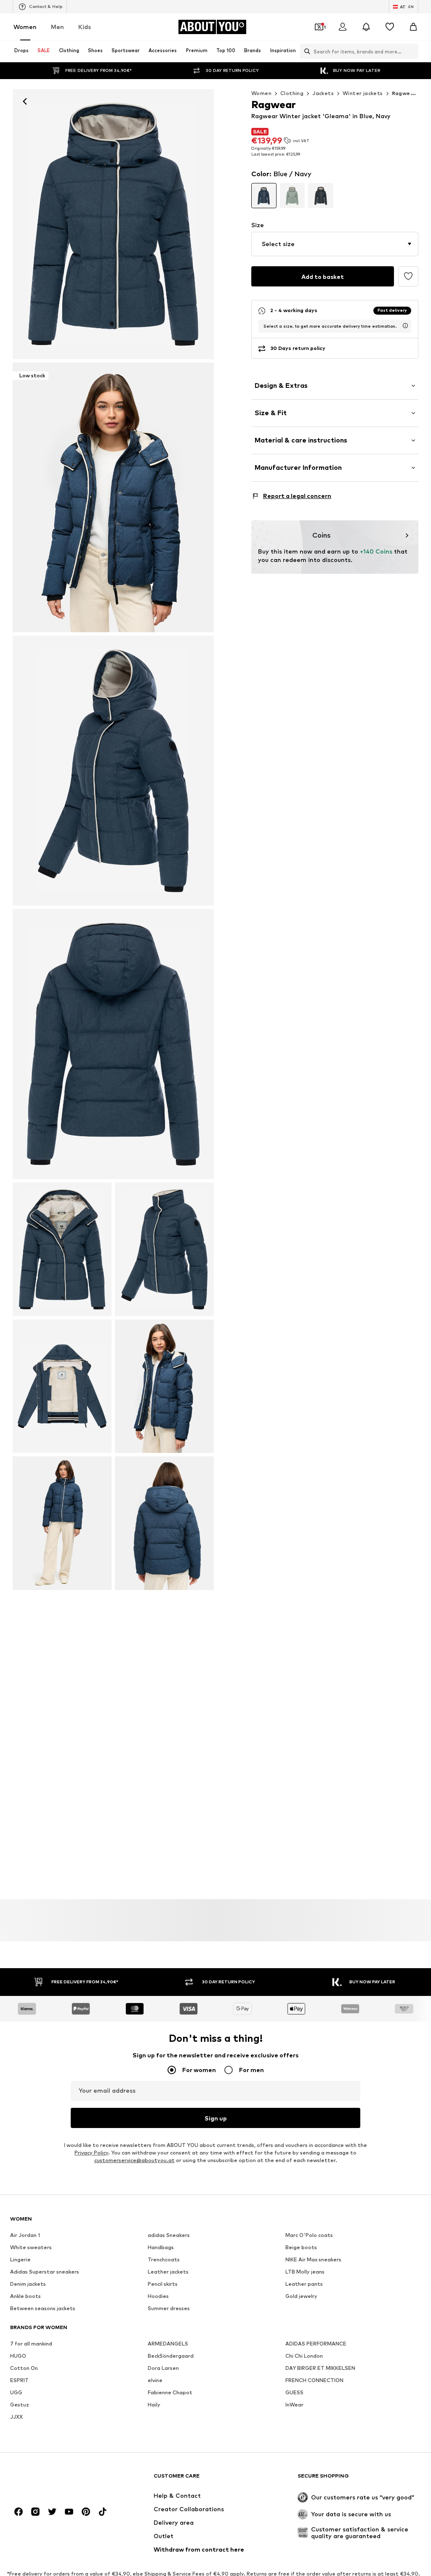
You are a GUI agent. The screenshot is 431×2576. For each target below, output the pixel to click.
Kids (85, 27)
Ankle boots (25, 2296)
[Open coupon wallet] (319, 27)
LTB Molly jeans (305, 2272)
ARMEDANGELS (168, 2344)
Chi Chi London (304, 2356)
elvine (155, 2380)
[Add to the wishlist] (408, 276)
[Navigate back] (25, 101)
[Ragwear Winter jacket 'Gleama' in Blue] (113, 771)
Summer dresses (169, 2308)
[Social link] (19, 2512)
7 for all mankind (31, 2344)
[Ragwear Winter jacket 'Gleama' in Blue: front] (113, 224)
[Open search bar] (305, 51)
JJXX (16, 2417)
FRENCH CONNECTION (314, 2380)
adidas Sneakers (169, 2235)
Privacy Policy (91, 2153)
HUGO (18, 2356)
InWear (294, 2405)
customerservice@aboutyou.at (134, 2160)
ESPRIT (19, 2380)
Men (57, 27)
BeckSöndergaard (171, 2356)
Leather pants (304, 2284)
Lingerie (20, 2259)
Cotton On (24, 2368)
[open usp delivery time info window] (405, 326)
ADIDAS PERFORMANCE (316, 2344)
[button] (335, 244)
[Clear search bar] (412, 51)
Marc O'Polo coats (309, 2235)
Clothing (292, 93)
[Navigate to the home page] (56, 2480)
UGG (16, 2392)
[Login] (343, 27)
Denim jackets (28, 2284)
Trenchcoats (164, 2259)
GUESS (294, 2392)
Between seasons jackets (43, 2308)
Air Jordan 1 (25, 2235)
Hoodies (158, 2296)
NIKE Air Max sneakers (313, 2259)
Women (25, 27)
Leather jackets (168, 2272)
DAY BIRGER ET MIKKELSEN (320, 2368)
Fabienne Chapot (170, 2392)
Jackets (323, 93)
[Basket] (413, 27)
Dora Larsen (163, 2368)
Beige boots (301, 2247)
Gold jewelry (301, 2296)
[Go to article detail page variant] (264, 196)
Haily (154, 2405)
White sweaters (31, 2247)
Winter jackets (363, 93)
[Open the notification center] (366, 27)
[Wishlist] (390, 27)
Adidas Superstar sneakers (45, 2272)
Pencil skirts (163, 2284)
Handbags (161, 2247)
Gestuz (20, 2405)
